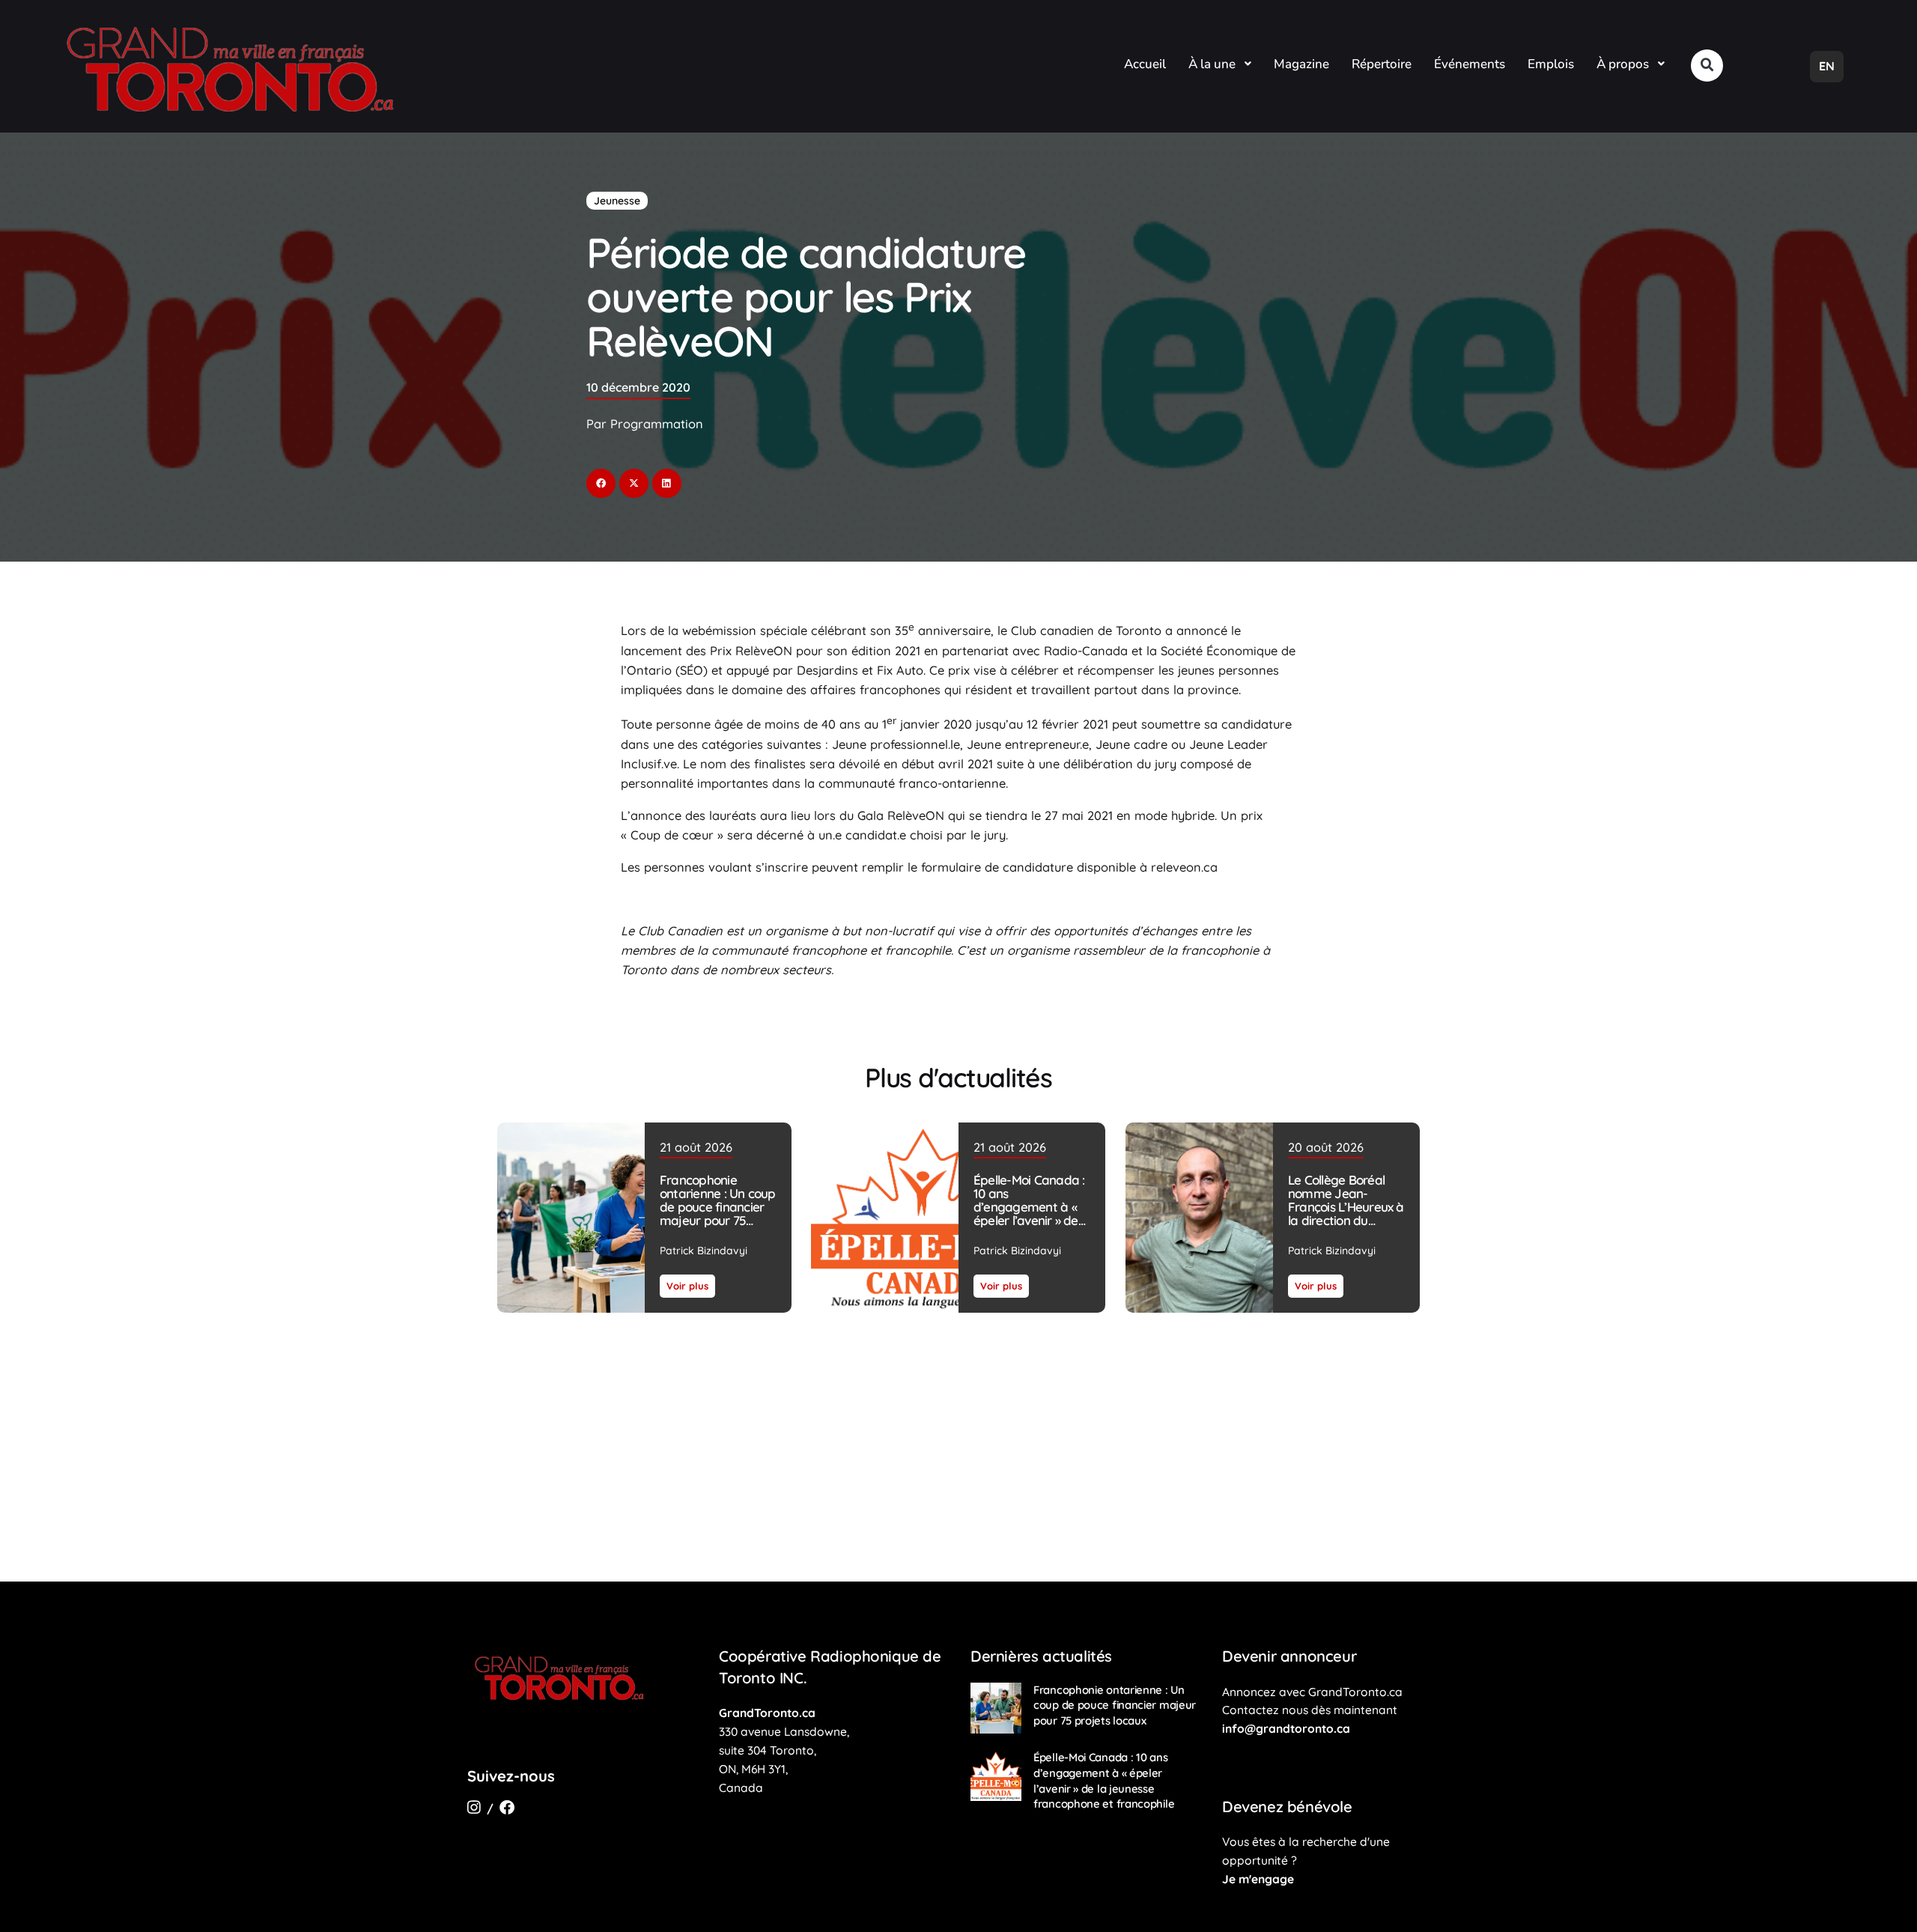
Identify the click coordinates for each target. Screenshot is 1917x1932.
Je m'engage (1258, 1879)
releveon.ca (1184, 867)
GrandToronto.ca (767, 1713)
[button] (1707, 66)
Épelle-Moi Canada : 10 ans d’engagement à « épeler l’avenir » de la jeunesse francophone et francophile (1029, 1220)
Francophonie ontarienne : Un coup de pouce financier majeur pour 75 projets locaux (718, 1207)
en (1827, 66)
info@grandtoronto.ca (1286, 1728)
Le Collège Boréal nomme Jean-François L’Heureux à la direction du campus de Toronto (1345, 1207)
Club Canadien (680, 931)
